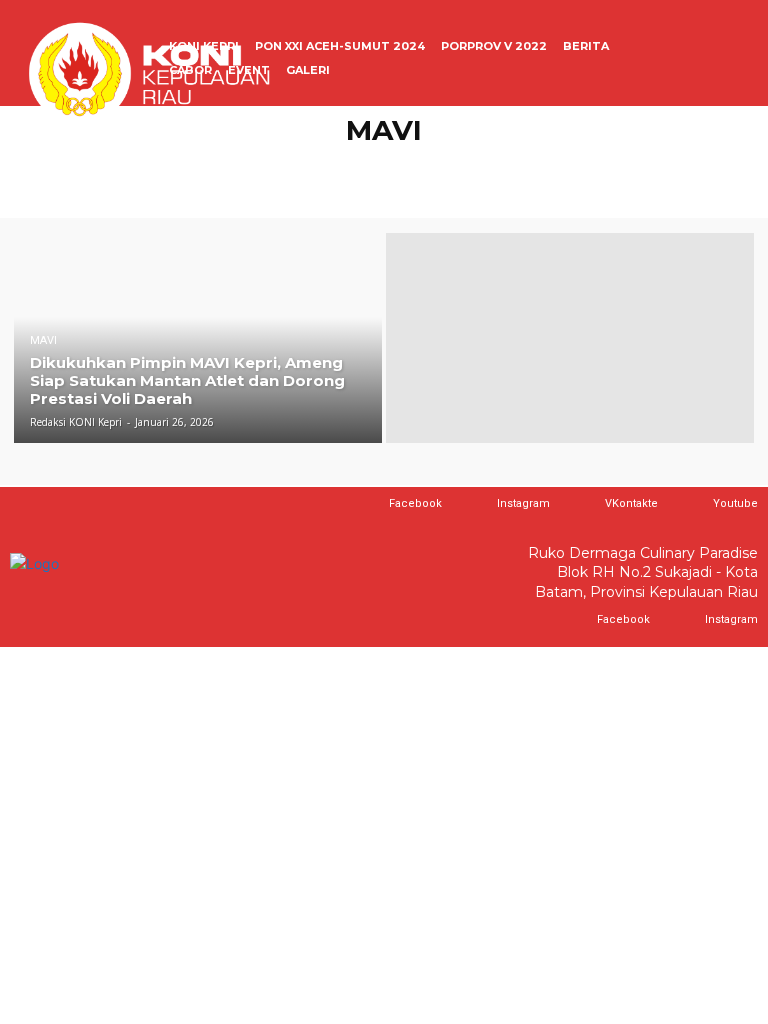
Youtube (735, 503)
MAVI (425, 188)
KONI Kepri (696, 164)
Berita (53, 164)
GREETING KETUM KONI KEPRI (357, 164)
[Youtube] (693, 504)
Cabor (113, 164)
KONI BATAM (608, 164)
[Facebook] (369, 504)
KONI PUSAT (356, 188)
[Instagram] (477, 504)
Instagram (523, 503)
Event (172, 164)
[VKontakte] (585, 504)
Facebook (415, 503)
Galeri (231, 164)
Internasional (508, 164)
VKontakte (631, 503)
